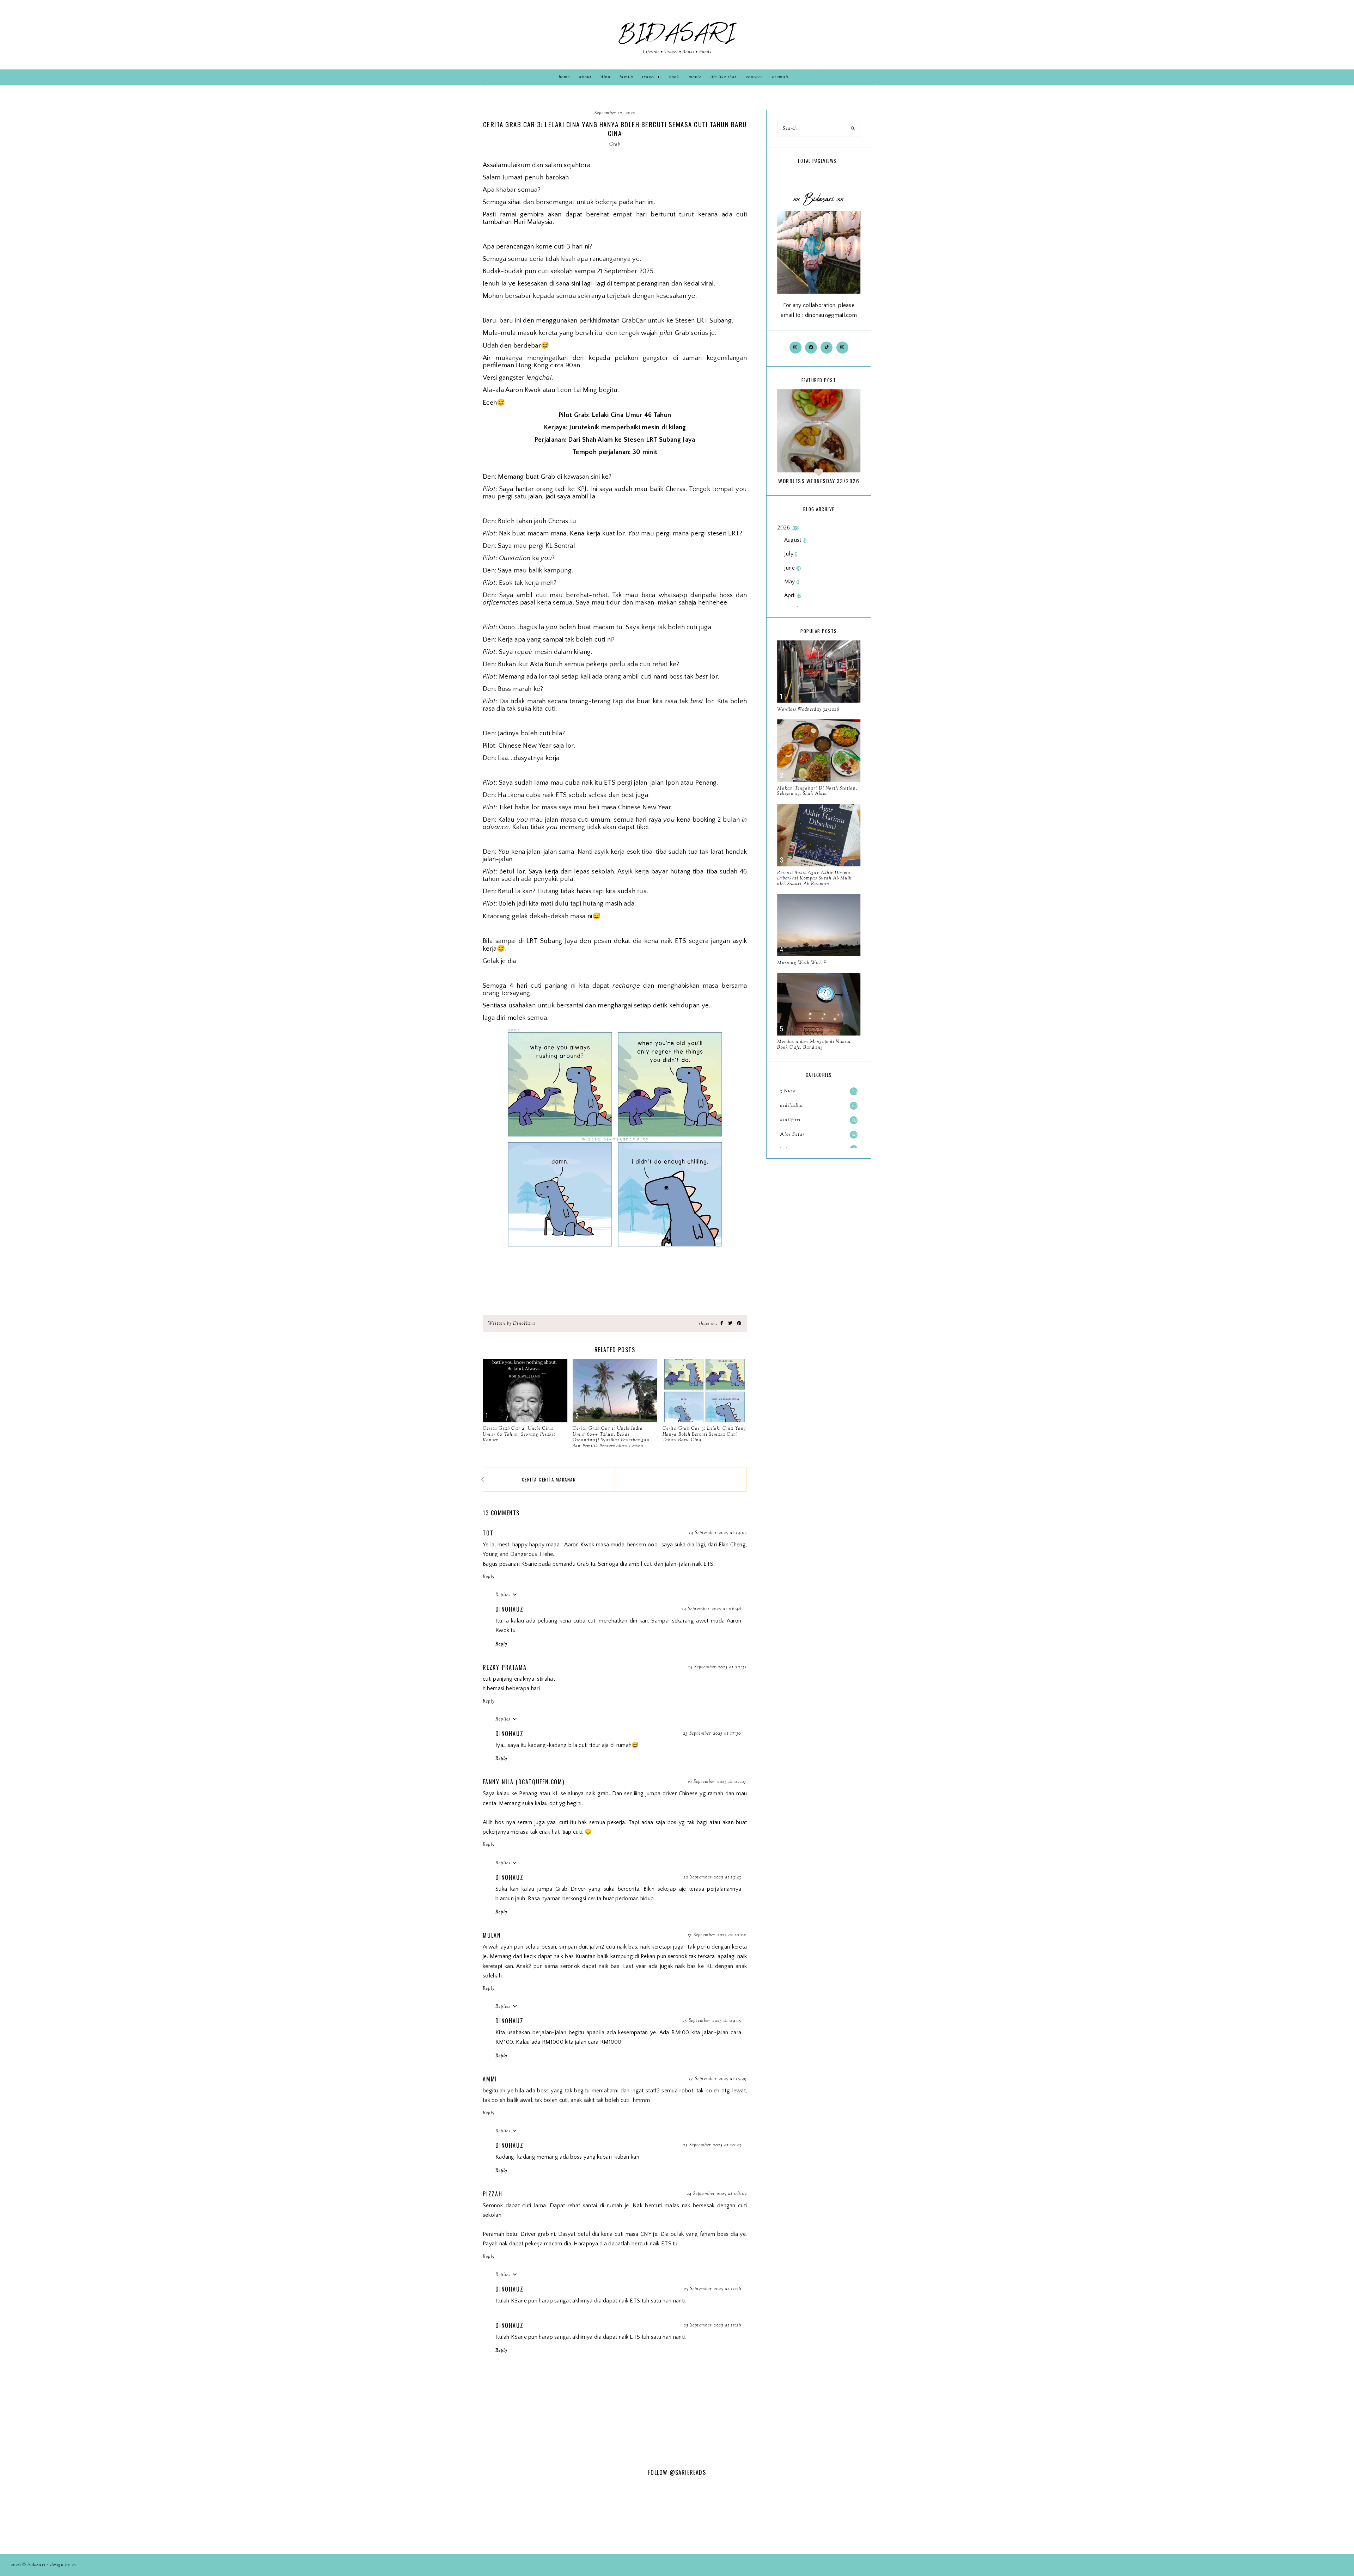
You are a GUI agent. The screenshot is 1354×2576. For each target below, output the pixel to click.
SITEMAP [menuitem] (780, 77)
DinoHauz (509, 1609)
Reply (489, 1577)
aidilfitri (818, 1120)
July (791, 554)
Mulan (492, 1935)
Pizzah (493, 2194)
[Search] (853, 129)
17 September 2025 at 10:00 (717, 1935)
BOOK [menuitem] (674, 77)
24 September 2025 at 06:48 (711, 1609)
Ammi (490, 2079)
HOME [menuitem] (565, 77)
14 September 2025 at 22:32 (718, 1667)
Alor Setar (818, 1135)
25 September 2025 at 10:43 (712, 2145)
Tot (488, 1533)
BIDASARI (677, 33)
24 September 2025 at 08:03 (717, 2194)
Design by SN (63, 2565)
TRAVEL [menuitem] (648, 77)
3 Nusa (819, 1091)
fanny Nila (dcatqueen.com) (524, 1782)
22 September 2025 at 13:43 (712, 1877)
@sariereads (688, 2472)
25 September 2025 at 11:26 (712, 2289)
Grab (615, 145)
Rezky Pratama (505, 1667)
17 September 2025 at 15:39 (718, 2079)
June (792, 568)
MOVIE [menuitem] (695, 77)
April (793, 595)
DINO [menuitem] (606, 77)
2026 (788, 528)
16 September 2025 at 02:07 (717, 1782)
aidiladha (818, 1106)
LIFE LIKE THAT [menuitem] (724, 77)
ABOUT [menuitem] (585, 77)
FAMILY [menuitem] (626, 77)
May (792, 582)
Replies (503, 1595)
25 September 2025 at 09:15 (712, 2021)
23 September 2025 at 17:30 (712, 1734)
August (795, 540)
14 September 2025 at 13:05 (718, 1533)
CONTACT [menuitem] (754, 77)
